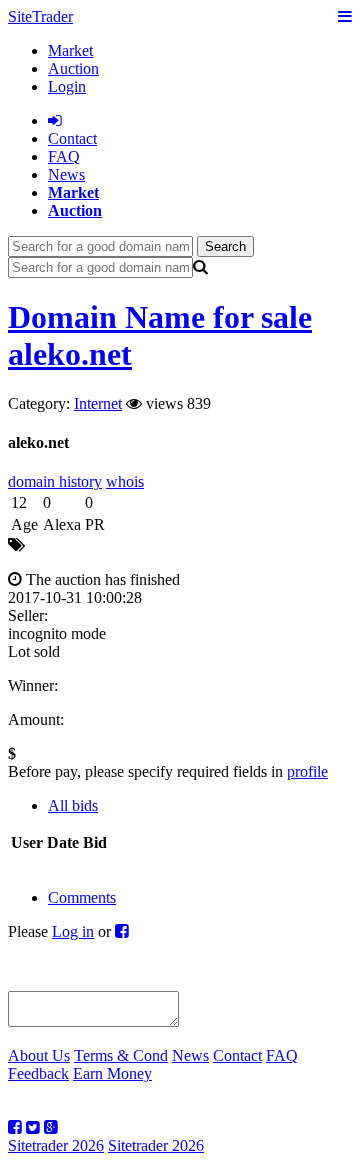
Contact (237, 1055)
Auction (73, 68)
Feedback (38, 1073)
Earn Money (112, 1073)
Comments (82, 897)
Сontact (72, 138)
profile (307, 771)
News (66, 174)
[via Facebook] (122, 931)
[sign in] (55, 120)
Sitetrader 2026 (56, 1145)
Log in (73, 931)
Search (225, 246)
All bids (73, 805)
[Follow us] (15, 1127)
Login (67, 86)
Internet (98, 403)
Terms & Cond (121, 1055)
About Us (39, 1055)
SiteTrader (40, 16)
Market (70, 50)
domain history (55, 481)
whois (125, 481)
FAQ (64, 156)
